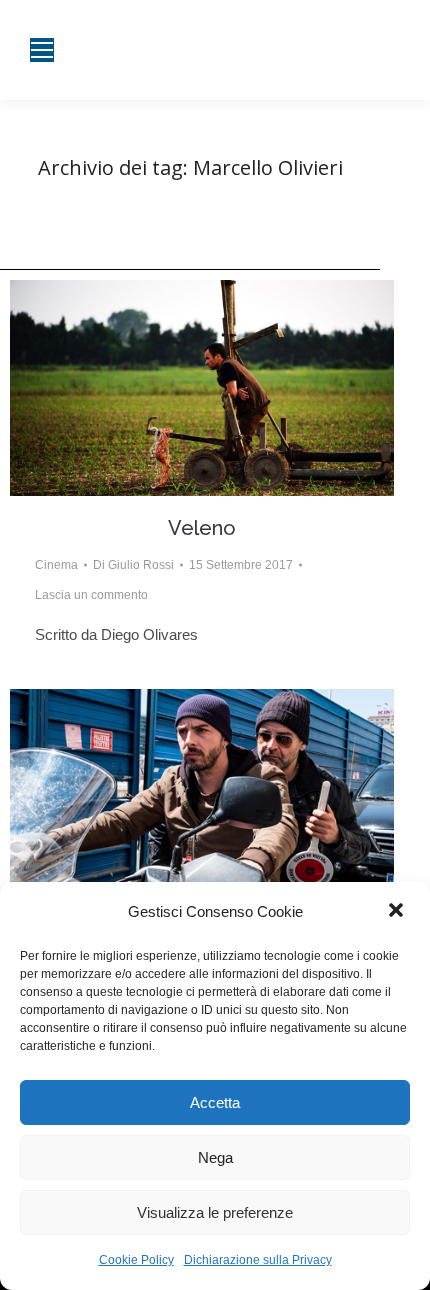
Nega (215, 1157)
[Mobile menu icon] (42, 50)
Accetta (215, 1102)
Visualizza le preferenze (215, 1212)
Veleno (202, 528)
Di (133, 565)
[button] (398, 912)
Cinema (56, 565)
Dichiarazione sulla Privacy (258, 1260)
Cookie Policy (136, 1260)
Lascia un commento (91, 595)
